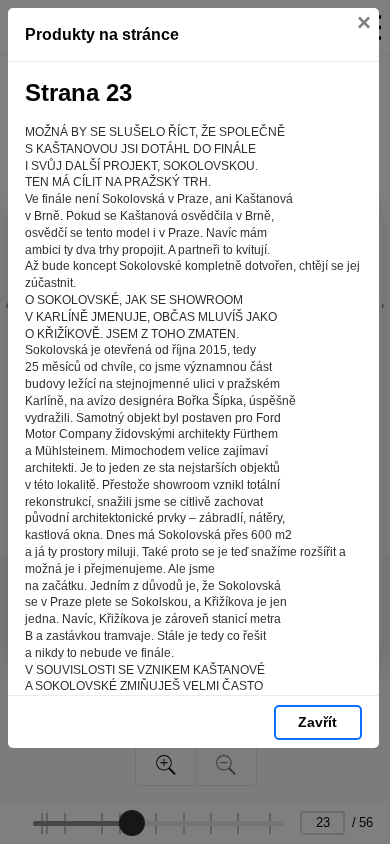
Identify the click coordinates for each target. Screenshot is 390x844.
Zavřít (317, 722)
